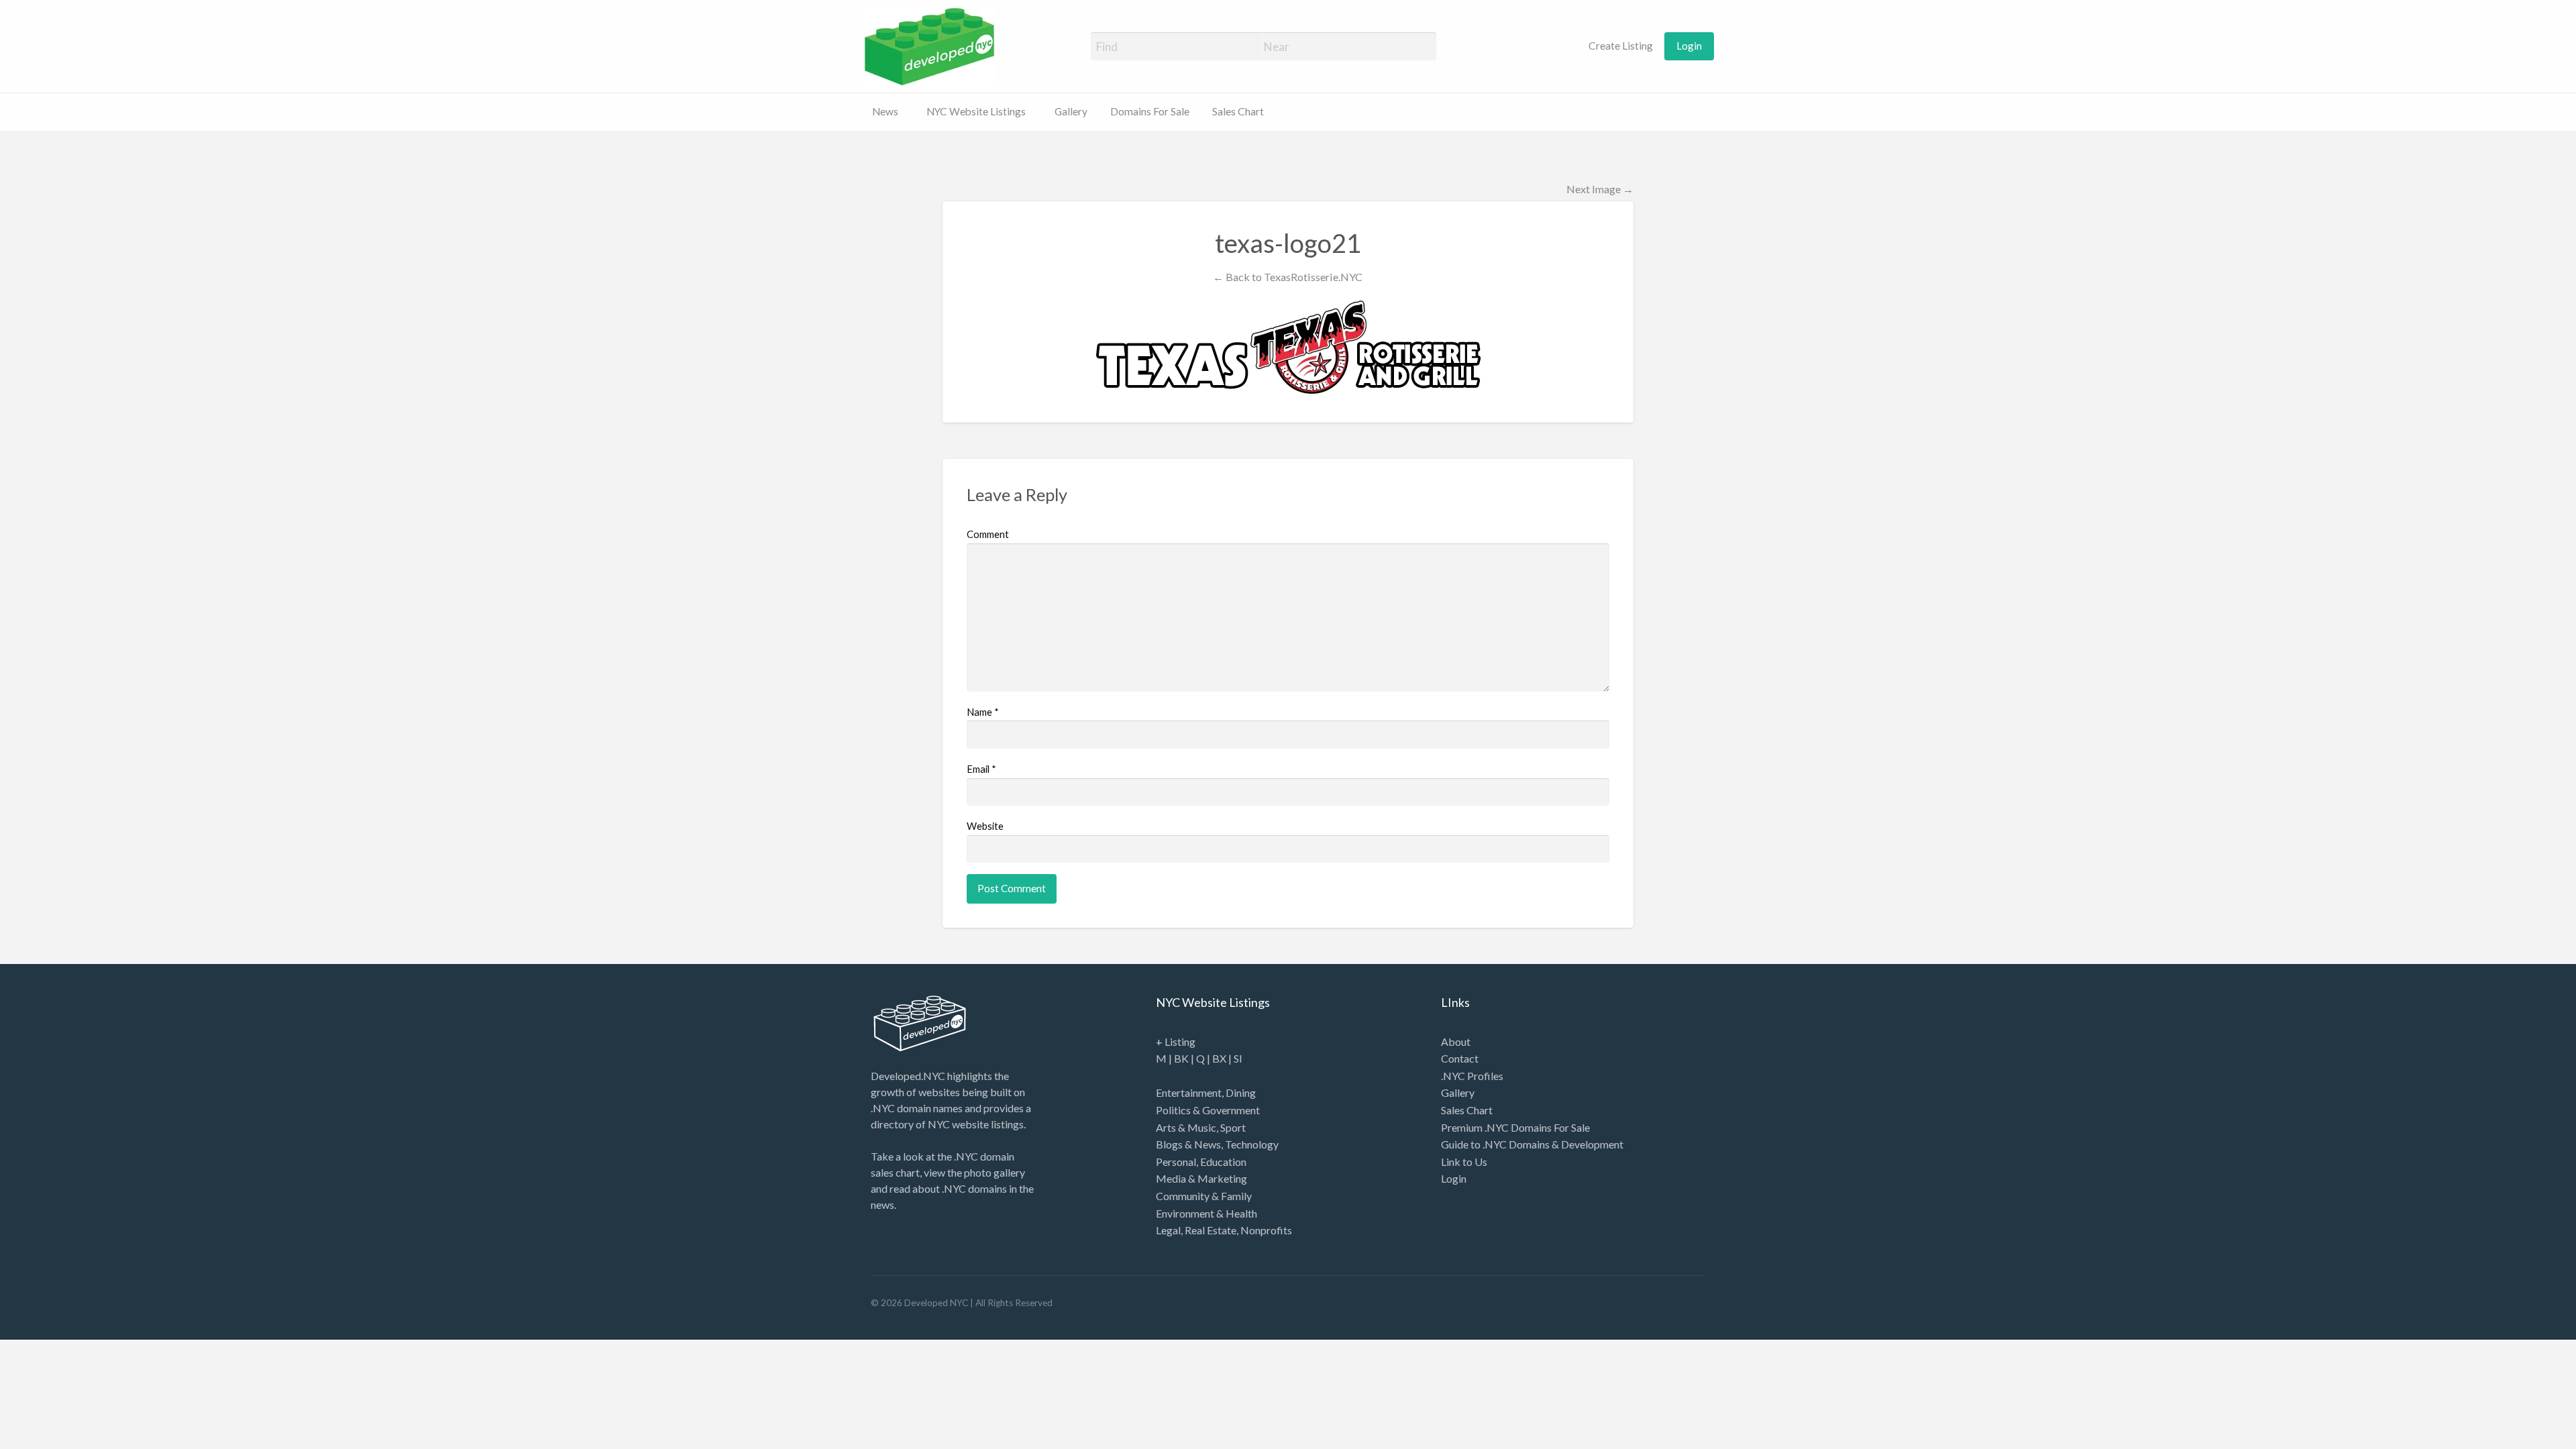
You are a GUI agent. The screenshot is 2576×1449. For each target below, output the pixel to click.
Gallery (1071, 111)
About (1456, 1041)
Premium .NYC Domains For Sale (1515, 1127)
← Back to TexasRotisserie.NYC (1288, 277)
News (885, 111)
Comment (988, 534)
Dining (1241, 1092)
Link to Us (1464, 1162)
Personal (1176, 1162)
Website (985, 826)
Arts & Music (1186, 1127)
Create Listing (1620, 46)
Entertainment (1189, 1092)
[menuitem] (1613, 46)
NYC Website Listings (976, 111)
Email (981, 769)
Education (1223, 1162)
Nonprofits (1266, 1230)
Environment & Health (1206, 1213)
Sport (1233, 1127)
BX (1219, 1058)
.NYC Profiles (1472, 1076)
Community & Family (1204, 1196)
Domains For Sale (1150, 111)
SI (1238, 1058)
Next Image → (1600, 189)
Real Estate (1211, 1230)
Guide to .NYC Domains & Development (1532, 1144)
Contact (1460, 1058)
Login (1689, 46)
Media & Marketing (1201, 1178)
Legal (1168, 1230)
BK (1181, 1058)
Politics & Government (1208, 1110)
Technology (1252, 1144)
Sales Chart (1238, 111)
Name (983, 712)
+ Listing (1176, 1041)
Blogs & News (1188, 1144)
